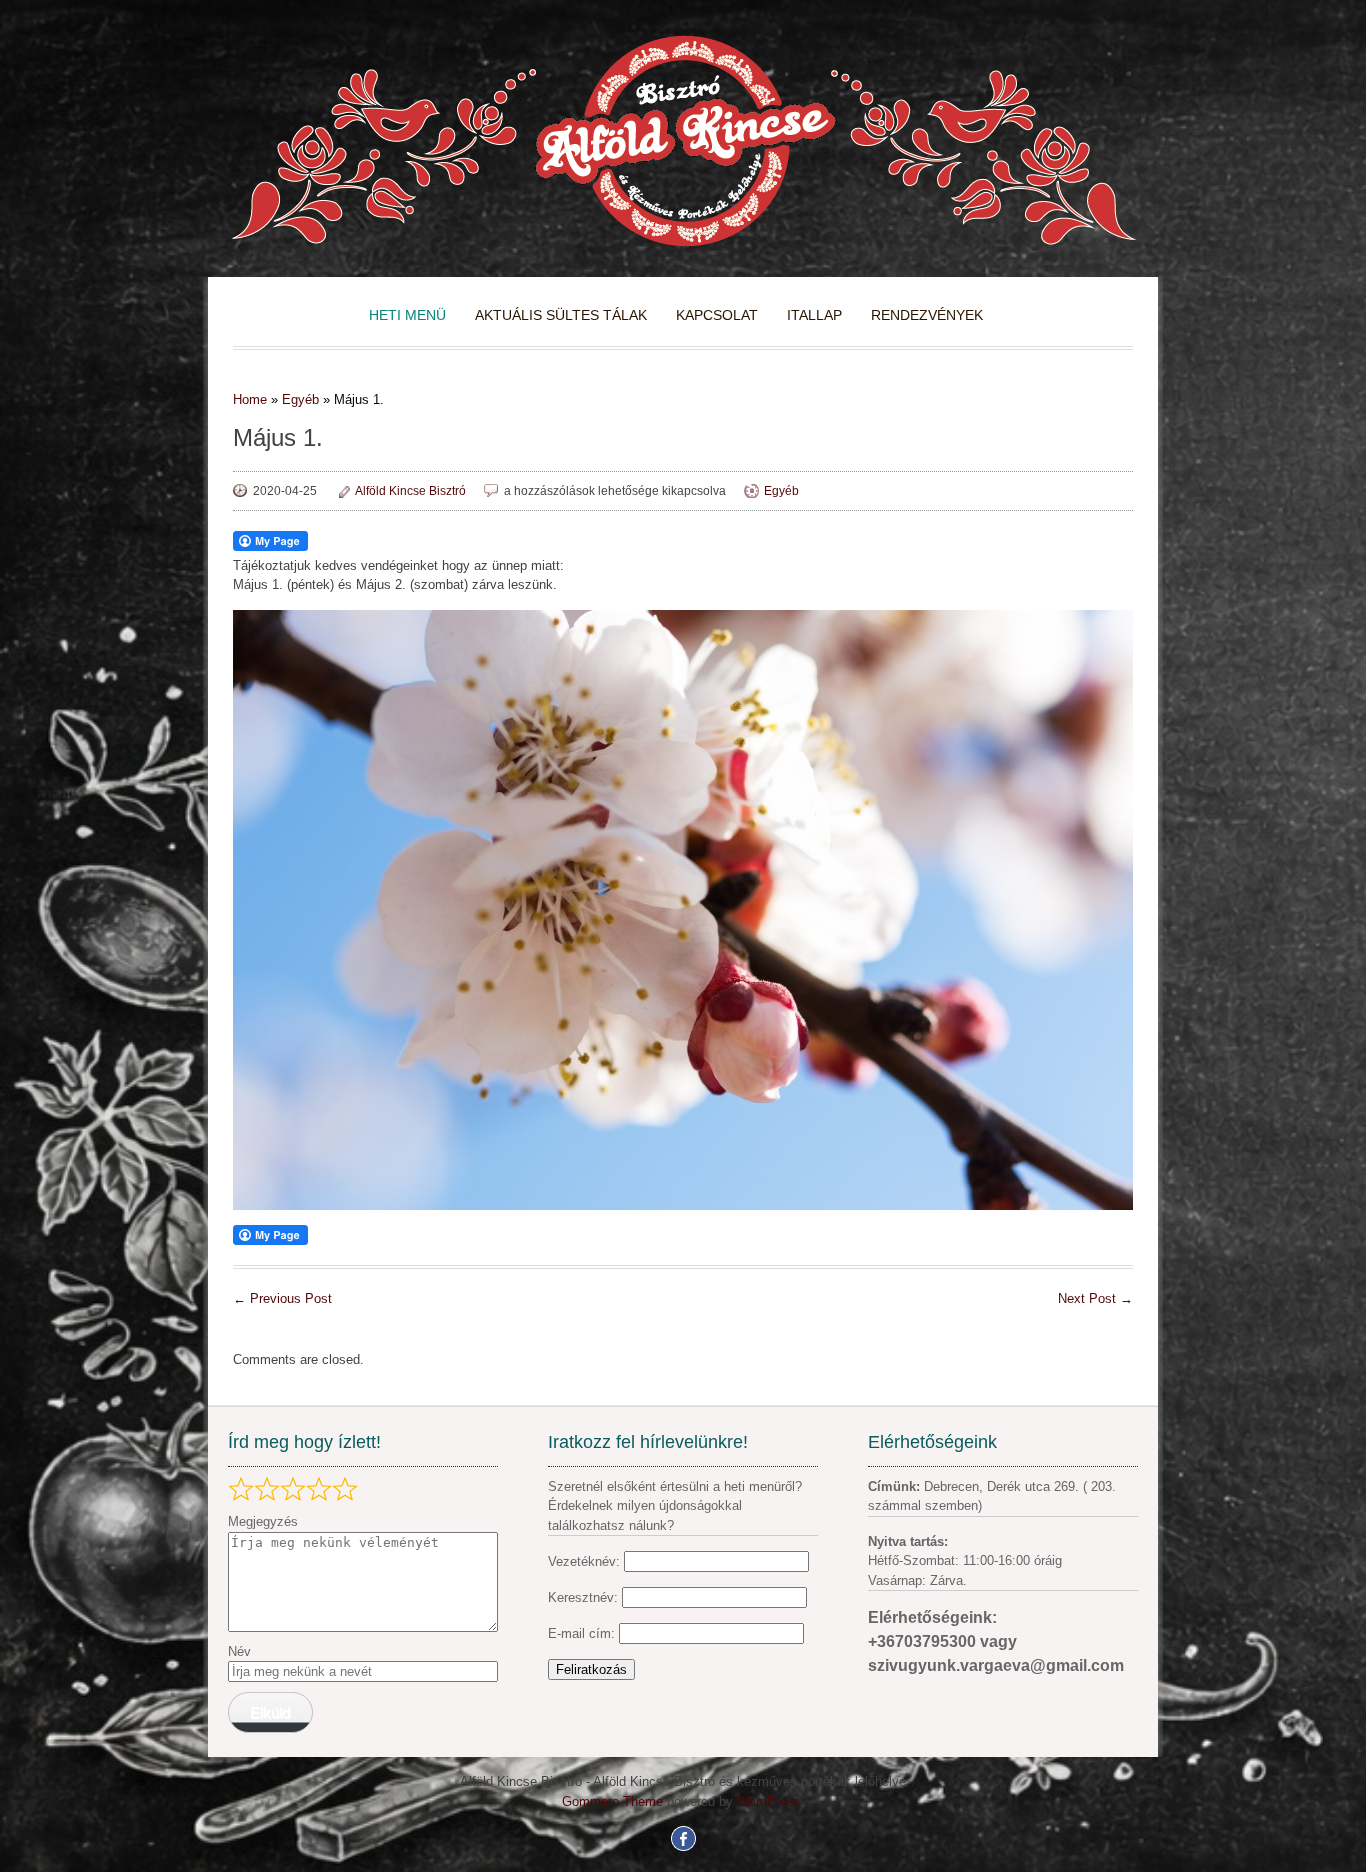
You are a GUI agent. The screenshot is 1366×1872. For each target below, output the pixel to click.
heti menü (407, 315)
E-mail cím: (583, 1633)
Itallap (814, 315)
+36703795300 (924, 1641)
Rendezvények (927, 315)
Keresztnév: (585, 1597)
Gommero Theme (612, 1801)
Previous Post (282, 1298)
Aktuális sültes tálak (561, 315)
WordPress (769, 1801)
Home (250, 399)
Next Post (1095, 1298)
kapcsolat (717, 315)
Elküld (270, 1713)
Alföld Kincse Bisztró (410, 491)
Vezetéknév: (584, 1561)
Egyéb (300, 399)
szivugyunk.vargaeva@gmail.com (996, 1665)
